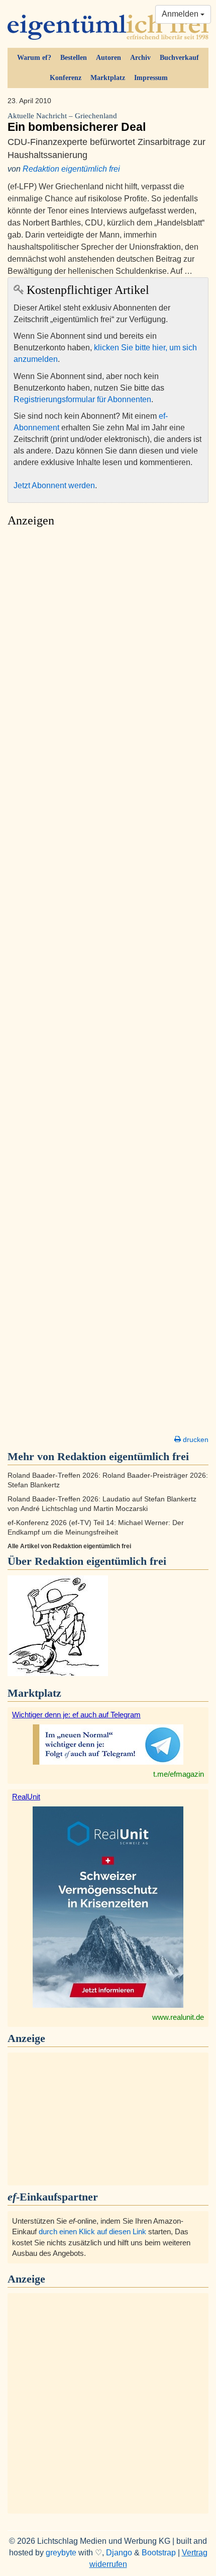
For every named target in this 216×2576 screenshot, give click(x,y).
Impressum (151, 78)
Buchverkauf (179, 58)
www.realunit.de (178, 2017)
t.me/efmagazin (179, 1774)
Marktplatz (108, 78)
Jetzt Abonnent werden (54, 485)
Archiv (140, 58)
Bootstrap (159, 2553)
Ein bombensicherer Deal (77, 123)
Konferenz (66, 78)
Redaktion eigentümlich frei (71, 169)
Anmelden (181, 14)
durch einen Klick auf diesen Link (92, 2231)
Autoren (109, 58)
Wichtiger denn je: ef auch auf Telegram (76, 1715)
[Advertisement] (108, 984)
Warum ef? (34, 58)
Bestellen (74, 58)
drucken (195, 1439)
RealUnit (26, 1797)
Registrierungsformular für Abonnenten (82, 399)
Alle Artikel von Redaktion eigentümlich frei (69, 1546)
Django (119, 2553)
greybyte (61, 2553)
